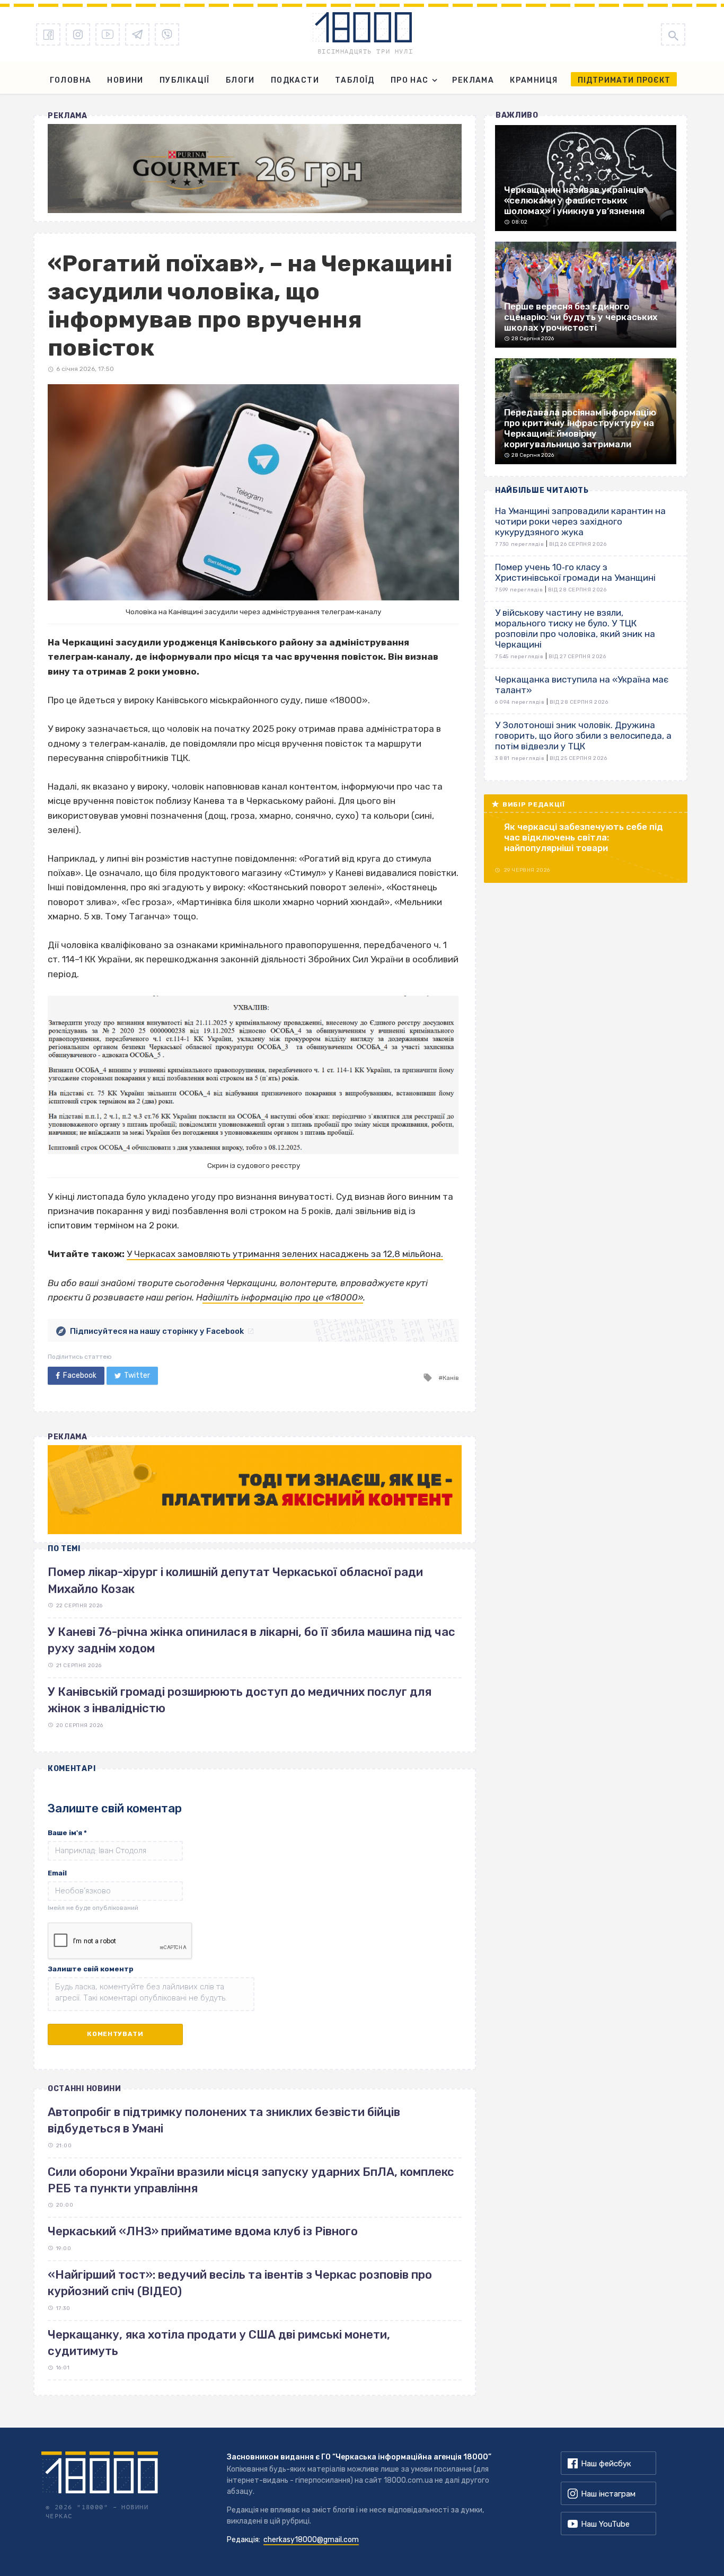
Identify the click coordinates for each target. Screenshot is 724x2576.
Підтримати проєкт (624, 80)
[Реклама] (255, 169)
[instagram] (78, 34)
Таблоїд (355, 80)
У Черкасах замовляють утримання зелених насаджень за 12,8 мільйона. (285, 1254)
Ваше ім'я (67, 1833)
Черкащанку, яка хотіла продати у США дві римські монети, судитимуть (219, 2343)
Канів (451, 1378)
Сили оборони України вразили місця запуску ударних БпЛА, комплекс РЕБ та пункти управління (251, 2180)
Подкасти (295, 80)
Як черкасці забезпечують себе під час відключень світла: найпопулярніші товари (584, 837)
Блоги (240, 80)
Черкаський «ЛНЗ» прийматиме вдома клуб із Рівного (203, 2231)
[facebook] (48, 34)
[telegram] (137, 34)
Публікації (185, 80)
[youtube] (108, 34)
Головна (71, 80)
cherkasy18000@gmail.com (311, 2540)
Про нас (410, 80)
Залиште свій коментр (91, 1969)
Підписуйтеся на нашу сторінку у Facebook (157, 1331)
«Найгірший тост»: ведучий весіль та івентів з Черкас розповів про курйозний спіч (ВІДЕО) (240, 2283)
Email (57, 1873)
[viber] (167, 34)
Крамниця (534, 80)
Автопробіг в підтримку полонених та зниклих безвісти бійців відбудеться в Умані (224, 2120)
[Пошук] (673, 34)
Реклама (473, 80)
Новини (125, 80)
